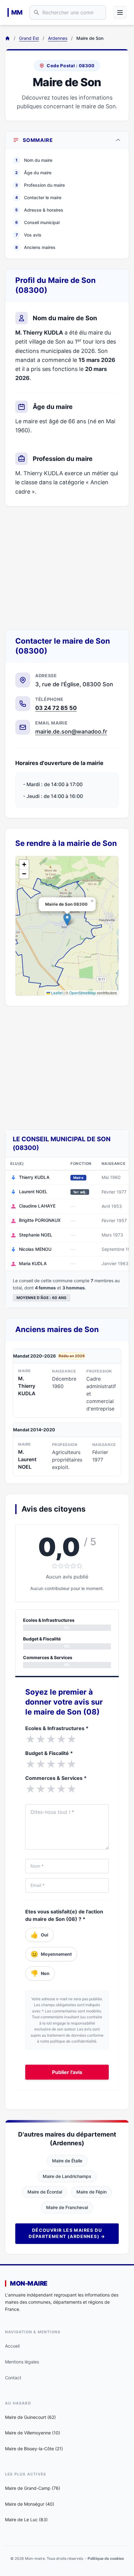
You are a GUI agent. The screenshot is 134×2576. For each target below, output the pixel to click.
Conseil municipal (37, 222)
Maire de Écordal (45, 2192)
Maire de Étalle (67, 2161)
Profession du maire (40, 185)
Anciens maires (35, 247)
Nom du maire (34, 160)
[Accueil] (7, 38)
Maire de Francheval (67, 2207)
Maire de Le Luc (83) (26, 2520)
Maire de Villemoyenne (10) (33, 2433)
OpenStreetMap (83, 993)
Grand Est (29, 38)
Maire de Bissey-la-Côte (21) (34, 2449)
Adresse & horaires (39, 210)
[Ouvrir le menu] (120, 12)
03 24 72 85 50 (56, 708)
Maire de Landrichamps (67, 2176)
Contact (13, 2378)
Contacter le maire (38, 197)
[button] (67, 920)
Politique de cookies (106, 2558)
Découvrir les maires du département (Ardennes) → (67, 2233)
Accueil (12, 2346)
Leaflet (56, 993)
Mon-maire (29, 2283)
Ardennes (58, 38)
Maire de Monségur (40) (30, 2504)
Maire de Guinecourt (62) (30, 2417)
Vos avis (29, 235)
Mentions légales (22, 2362)
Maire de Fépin (91, 2192)
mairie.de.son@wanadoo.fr (71, 732)
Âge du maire (33, 173)
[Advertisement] (67, 568)
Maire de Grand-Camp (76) (33, 2488)
